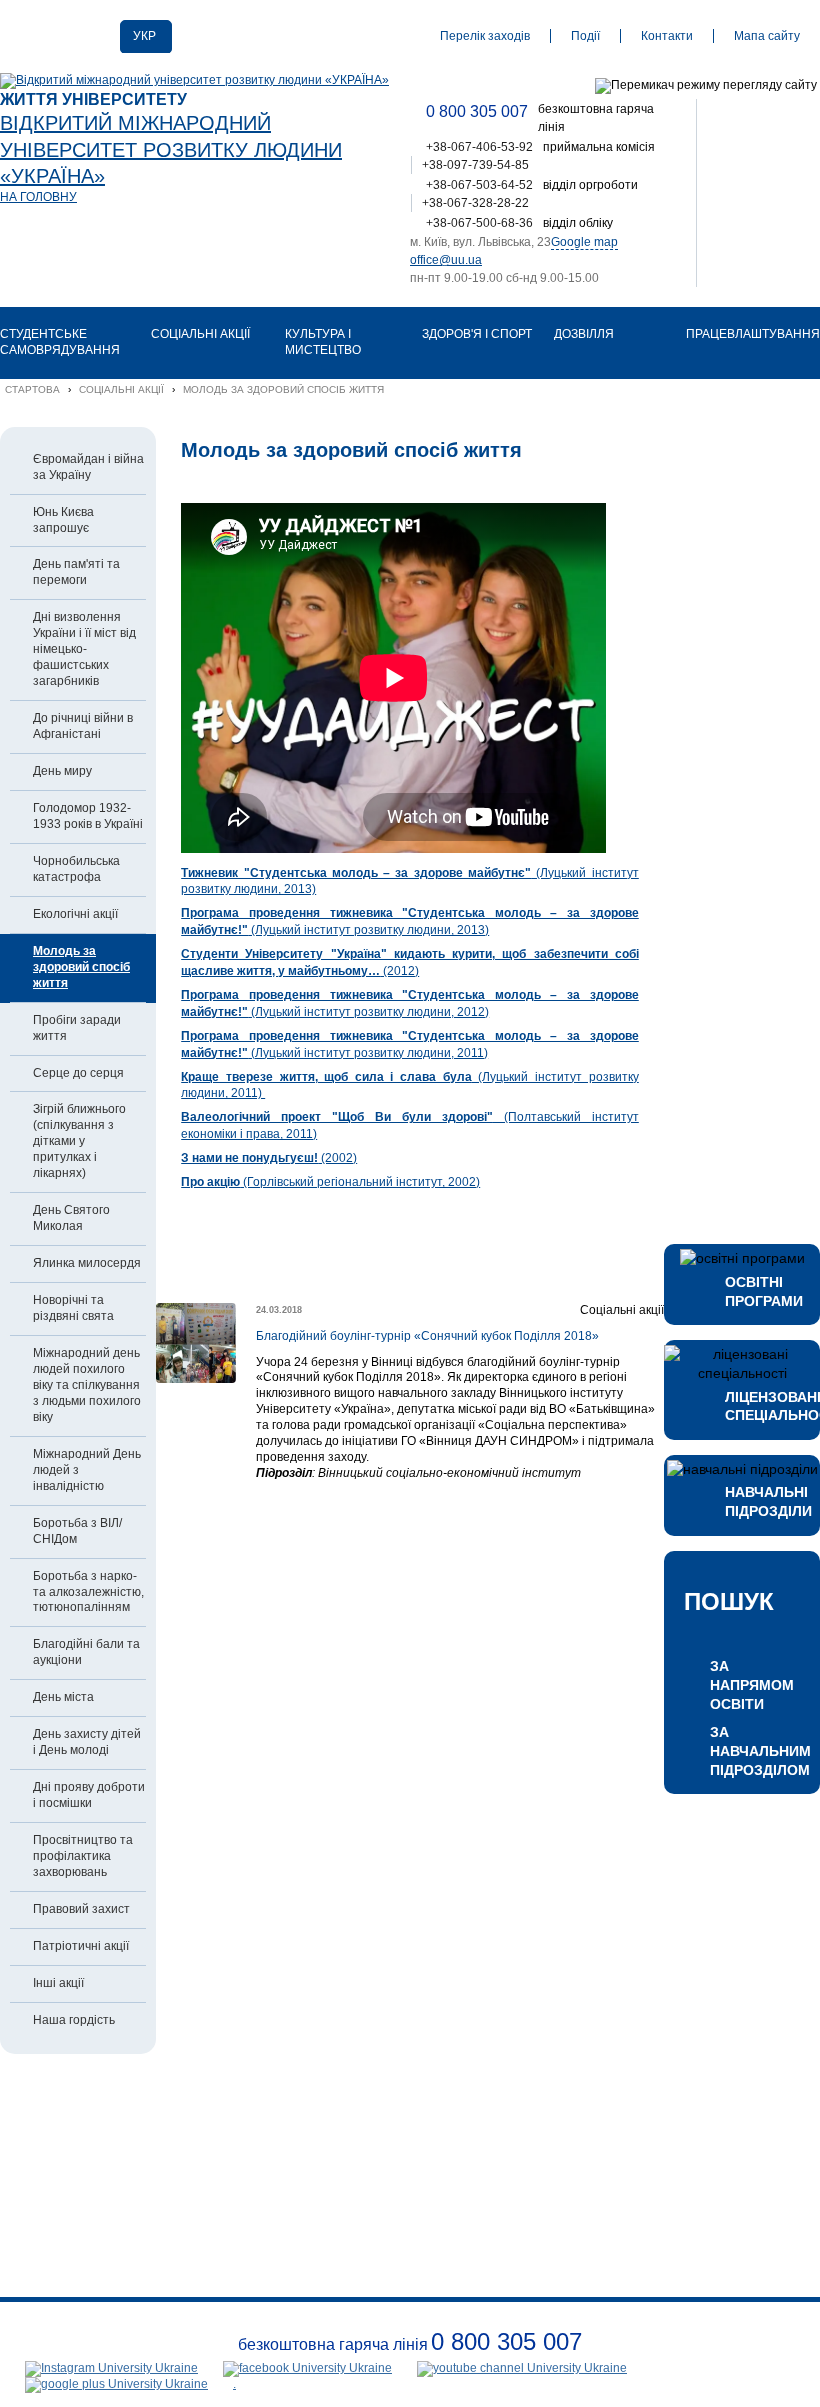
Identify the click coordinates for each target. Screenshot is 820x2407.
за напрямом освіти (752, 1684)
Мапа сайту (767, 36)
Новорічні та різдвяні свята (73, 1308)
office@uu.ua (446, 260)
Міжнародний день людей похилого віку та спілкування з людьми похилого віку (87, 1385)
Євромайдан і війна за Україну (88, 467)
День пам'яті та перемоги (76, 572)
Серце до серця (78, 1073)
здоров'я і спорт (477, 334)
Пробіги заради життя (77, 1028)
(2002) (269, 1158)
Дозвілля (584, 334)
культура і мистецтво (323, 342)
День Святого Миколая (71, 1218)
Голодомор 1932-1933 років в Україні (88, 816)
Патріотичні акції (81, 1946)
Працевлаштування (753, 334)
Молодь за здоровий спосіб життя (81, 967)
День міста (63, 1697)
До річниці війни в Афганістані (83, 726)
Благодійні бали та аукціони (86, 1652)
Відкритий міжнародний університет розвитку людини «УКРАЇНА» (171, 149)
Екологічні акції (75, 914)
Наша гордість (74, 2020)
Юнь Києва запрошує (63, 520)
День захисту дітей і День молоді (87, 1742)
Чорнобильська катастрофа (76, 869)
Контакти (667, 36)
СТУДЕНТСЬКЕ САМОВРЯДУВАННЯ (60, 342)
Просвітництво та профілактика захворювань (83, 1856)
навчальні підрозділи (762, 1501)
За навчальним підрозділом (755, 1750)
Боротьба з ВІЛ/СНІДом (77, 1531)
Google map (584, 242)
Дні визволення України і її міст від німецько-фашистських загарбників (84, 649)
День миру (62, 771)
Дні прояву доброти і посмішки (89, 1795)
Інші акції (58, 1983)
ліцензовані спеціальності (762, 1406)
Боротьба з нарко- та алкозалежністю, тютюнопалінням (88, 1592)
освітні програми (762, 1291)
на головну (38, 197)
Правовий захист (81, 1909)
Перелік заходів (485, 36)
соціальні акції (200, 334)
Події (585, 36)
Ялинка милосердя (87, 1263)
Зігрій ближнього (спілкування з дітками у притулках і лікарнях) (79, 1141)
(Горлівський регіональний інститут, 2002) (330, 1182)
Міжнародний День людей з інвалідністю (87, 1470)
